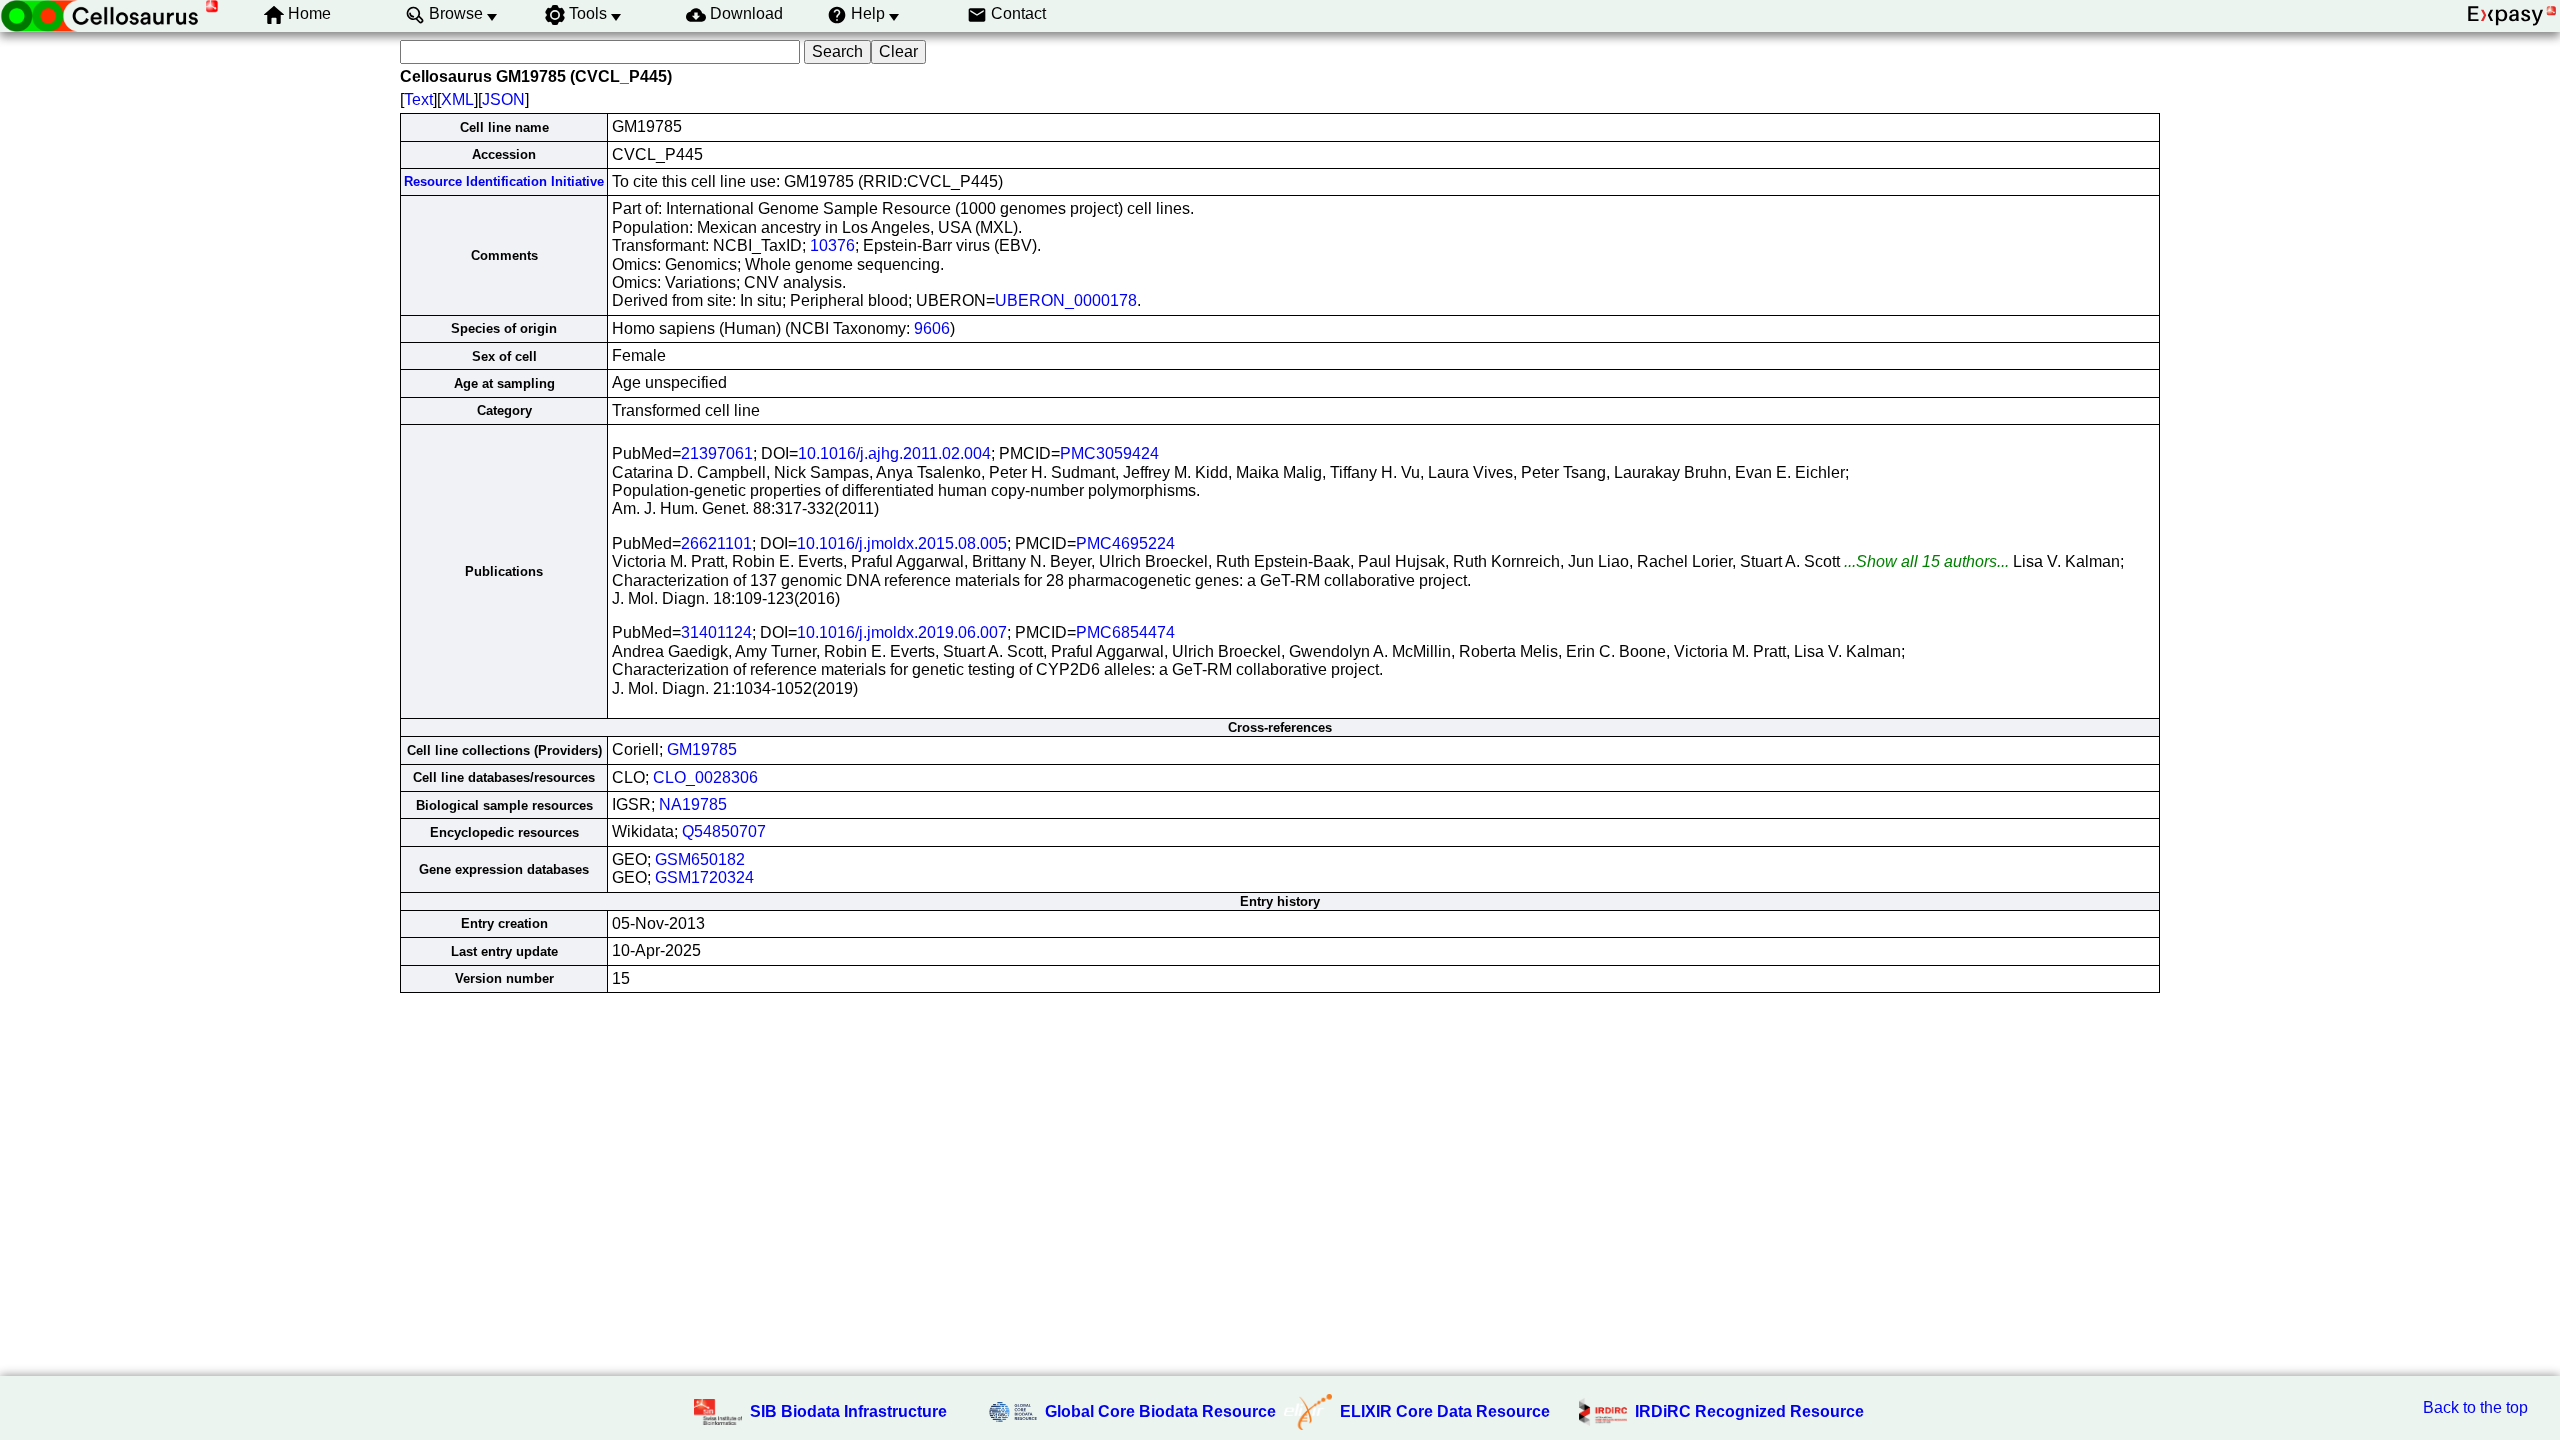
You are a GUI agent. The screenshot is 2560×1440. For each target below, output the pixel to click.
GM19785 (702, 749)
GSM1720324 (704, 877)
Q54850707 (724, 831)
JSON (503, 99)
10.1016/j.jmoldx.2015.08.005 (902, 543)
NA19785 (693, 804)
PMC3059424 (1109, 453)
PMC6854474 (1125, 632)
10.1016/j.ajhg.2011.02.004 (894, 453)
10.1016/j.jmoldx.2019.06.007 (902, 632)
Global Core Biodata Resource (1160, 1411)
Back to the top (2475, 1407)
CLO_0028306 (705, 777)
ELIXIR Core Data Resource (1445, 1411)
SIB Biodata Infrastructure (848, 1411)
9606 (932, 328)
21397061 (717, 453)
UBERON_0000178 (1066, 300)
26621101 (716, 543)
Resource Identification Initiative (504, 181)
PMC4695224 (1125, 543)
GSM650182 (700, 859)
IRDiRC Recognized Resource (1749, 1411)
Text (418, 99)
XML (457, 99)
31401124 (716, 632)
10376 (832, 245)
